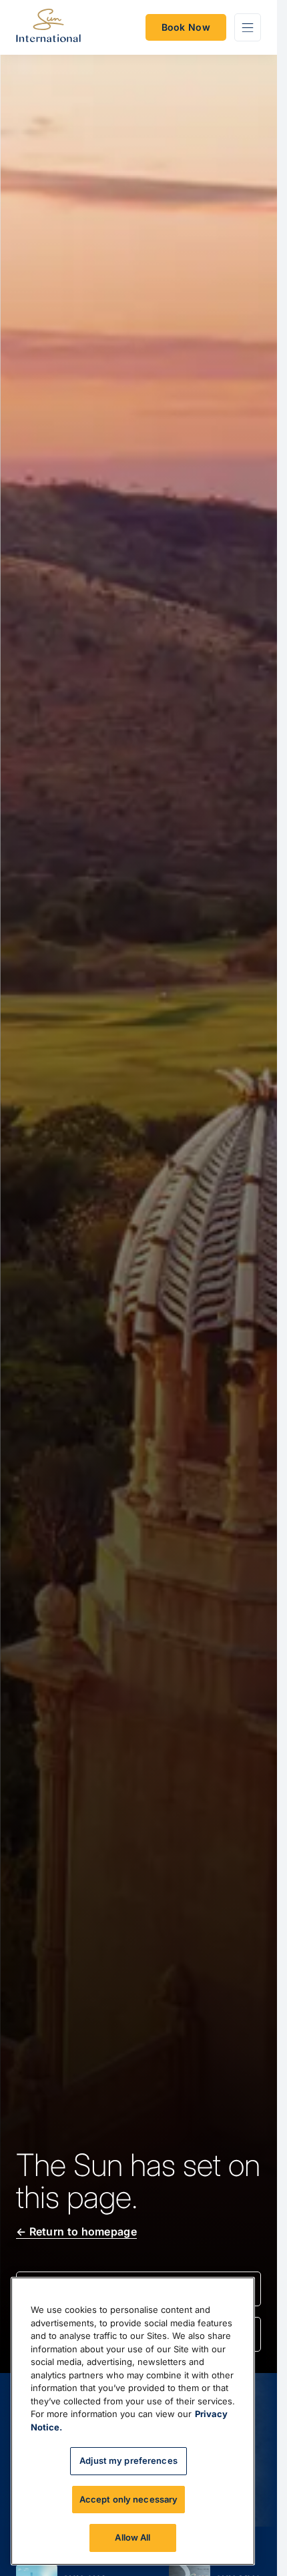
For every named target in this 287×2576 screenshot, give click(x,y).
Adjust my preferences (128, 2460)
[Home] (48, 28)
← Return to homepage (76, 2231)
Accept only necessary (129, 2499)
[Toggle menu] (248, 27)
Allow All (132, 2537)
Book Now (186, 27)
